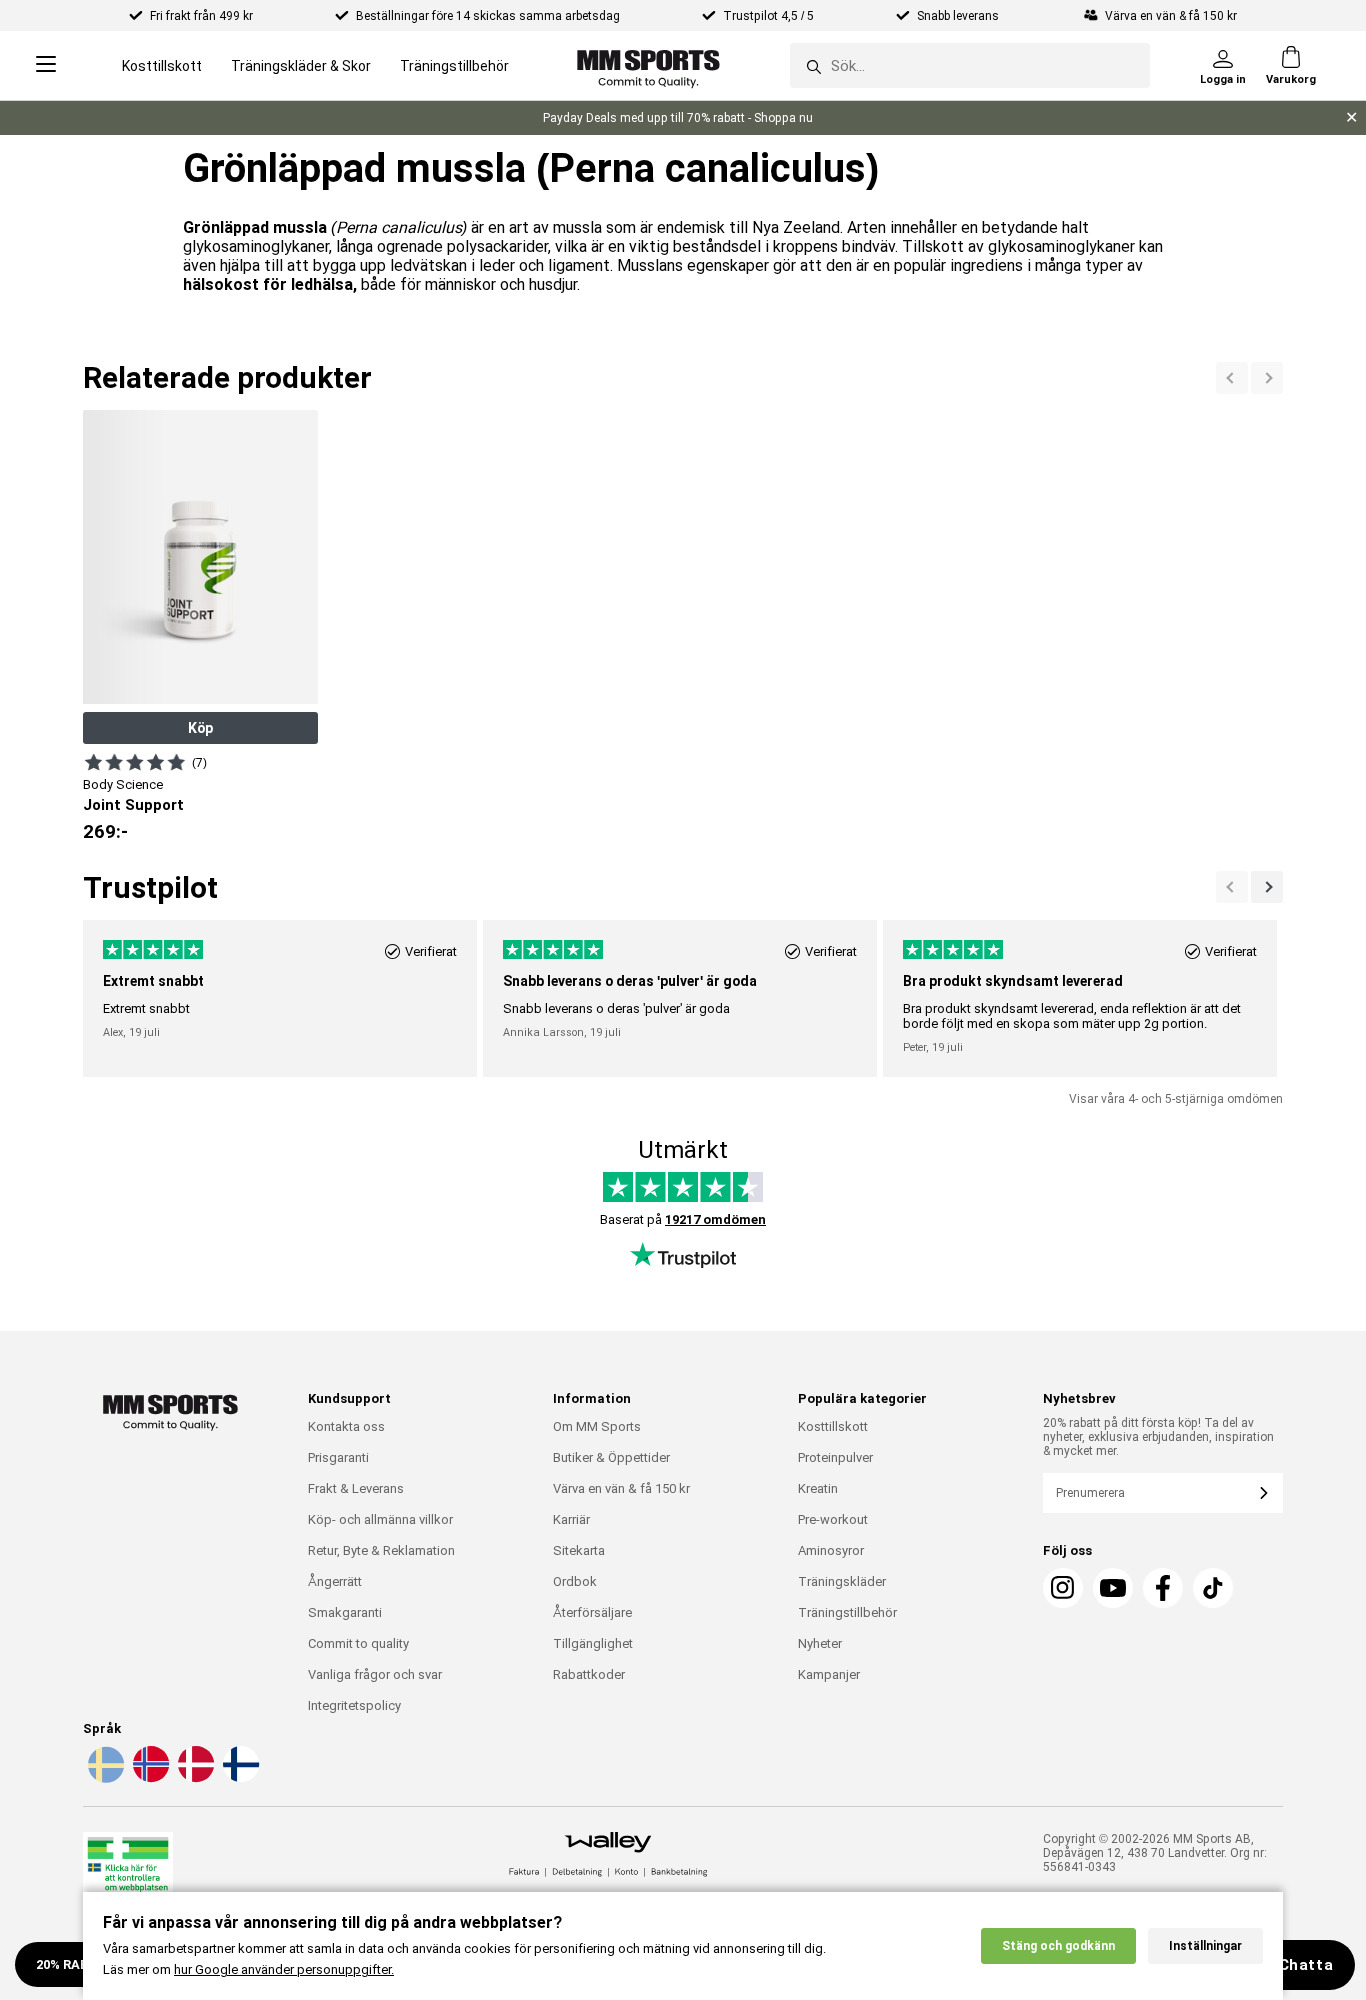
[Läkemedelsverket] (128, 1873)
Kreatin (818, 1488)
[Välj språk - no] (149, 1779)
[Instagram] (1063, 1588)
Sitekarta (579, 1550)
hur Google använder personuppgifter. (284, 1969)
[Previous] (1267, 378)
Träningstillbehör (454, 66)
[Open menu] (46, 65)
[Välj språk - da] (194, 1779)
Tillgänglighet (593, 1643)
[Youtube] (1113, 1588)
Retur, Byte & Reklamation (381, 1550)
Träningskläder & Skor (301, 66)
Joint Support (133, 805)
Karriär (571, 1519)
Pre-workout (833, 1519)
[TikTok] (1213, 1588)
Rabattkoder (589, 1674)
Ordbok (575, 1581)
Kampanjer (829, 1674)
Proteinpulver (835, 1457)
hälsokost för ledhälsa (268, 284)
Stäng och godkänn (1058, 1946)
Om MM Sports (597, 1426)
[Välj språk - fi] (239, 1779)
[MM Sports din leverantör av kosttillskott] (648, 65)
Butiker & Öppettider (611, 1457)
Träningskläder (842, 1581)
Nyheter (820, 1643)
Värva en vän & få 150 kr (621, 1488)
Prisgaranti (338, 1457)
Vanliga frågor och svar (375, 1674)
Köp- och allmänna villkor (380, 1519)
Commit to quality (358, 1643)
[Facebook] (1163, 1588)
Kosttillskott (162, 66)
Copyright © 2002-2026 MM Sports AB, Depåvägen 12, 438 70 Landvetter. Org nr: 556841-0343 (1155, 1853)
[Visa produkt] (135, 762)
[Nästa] (1232, 378)
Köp (200, 728)
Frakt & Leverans (356, 1488)
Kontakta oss (346, 1426)
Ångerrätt (335, 1581)
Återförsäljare (592, 1612)
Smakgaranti (345, 1612)
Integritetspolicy (354, 1705)
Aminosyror (831, 1550)
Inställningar (1205, 1946)
